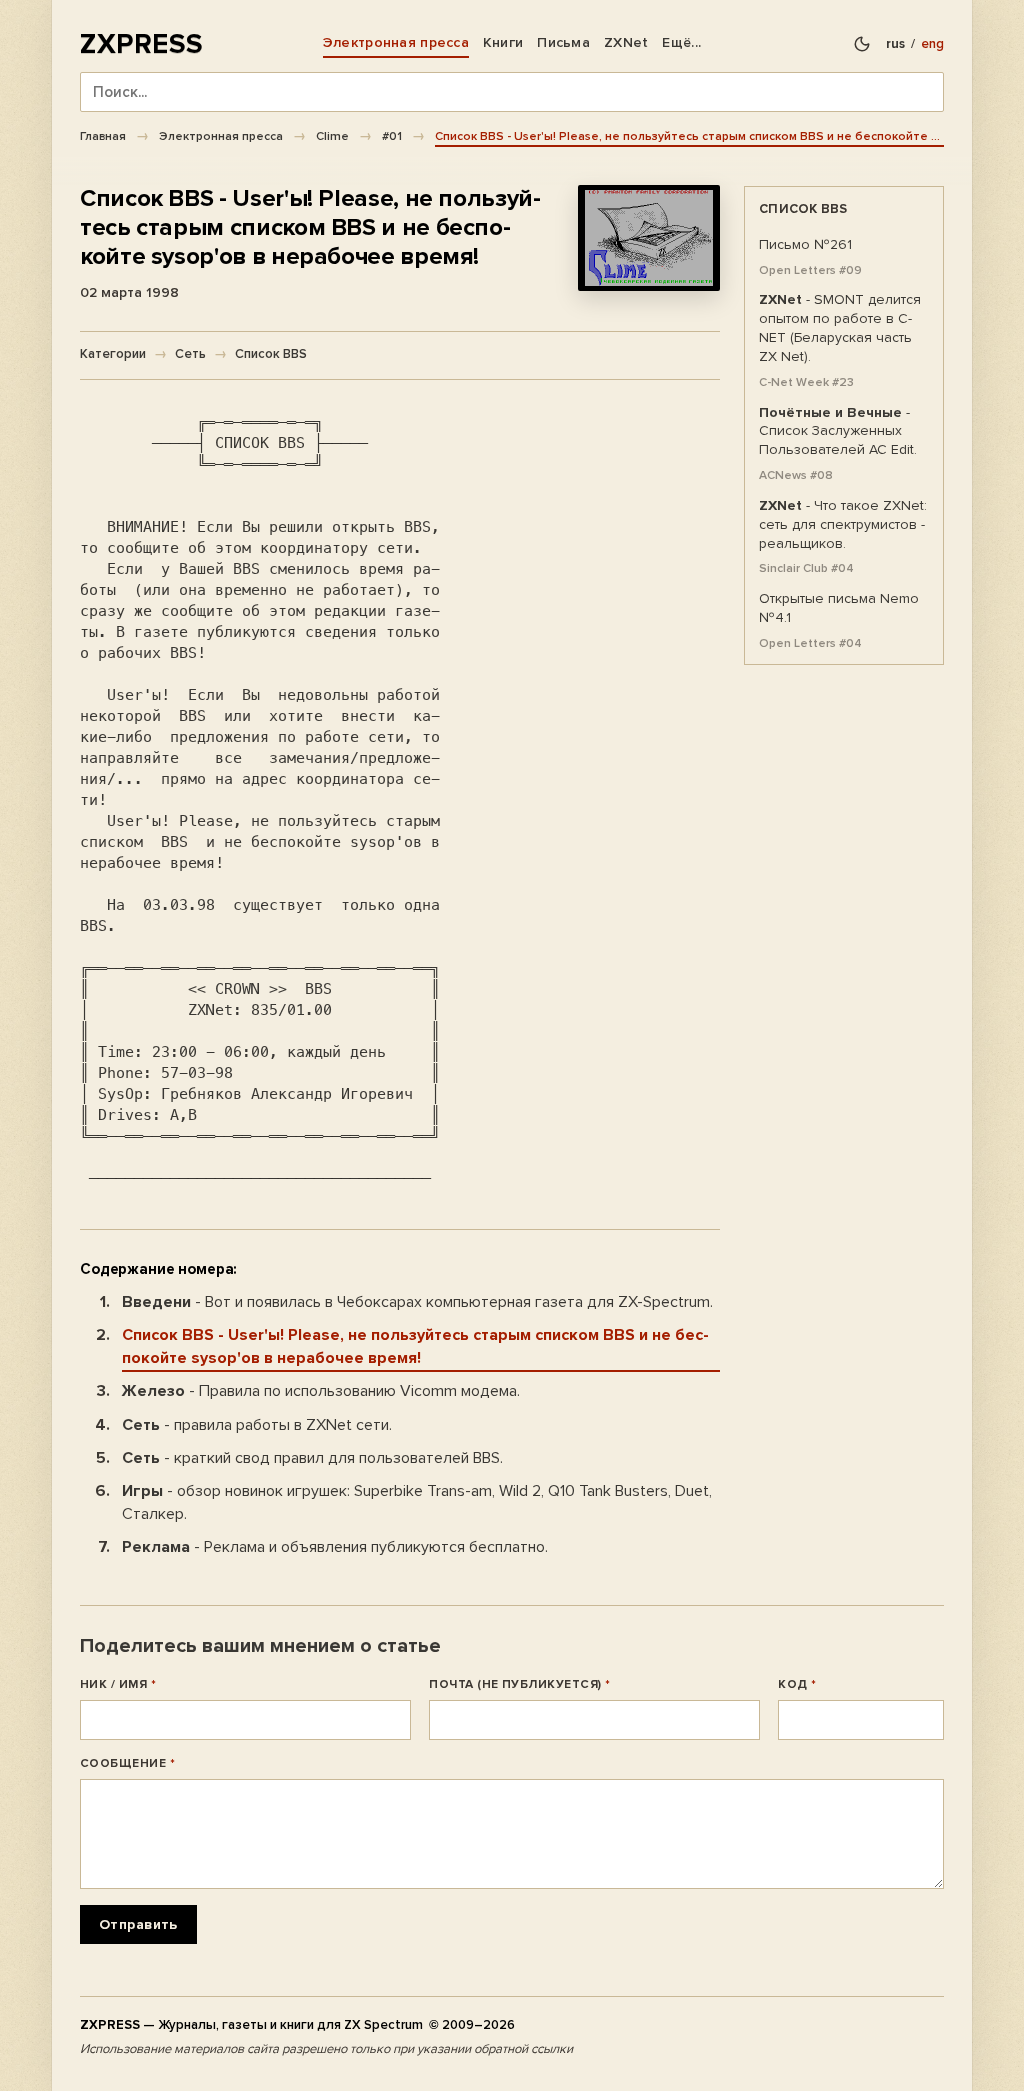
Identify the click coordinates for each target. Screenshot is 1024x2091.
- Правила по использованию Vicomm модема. (321, 1391)
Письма (563, 42)
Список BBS (271, 354)
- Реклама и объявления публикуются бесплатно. (335, 1547)
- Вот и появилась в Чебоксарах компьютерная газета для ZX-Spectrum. (417, 1302)
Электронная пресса (396, 42)
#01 (392, 136)
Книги (503, 42)
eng (932, 44)
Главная (103, 136)
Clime (332, 136)
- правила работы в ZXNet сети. (257, 1425)
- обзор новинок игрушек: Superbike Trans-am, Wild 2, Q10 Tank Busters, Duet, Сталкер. (417, 1502)
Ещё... (681, 42)
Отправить (138, 1924)
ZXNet (626, 42)
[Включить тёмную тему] (862, 44)
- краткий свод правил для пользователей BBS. (312, 1458)
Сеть (190, 354)
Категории (113, 354)
